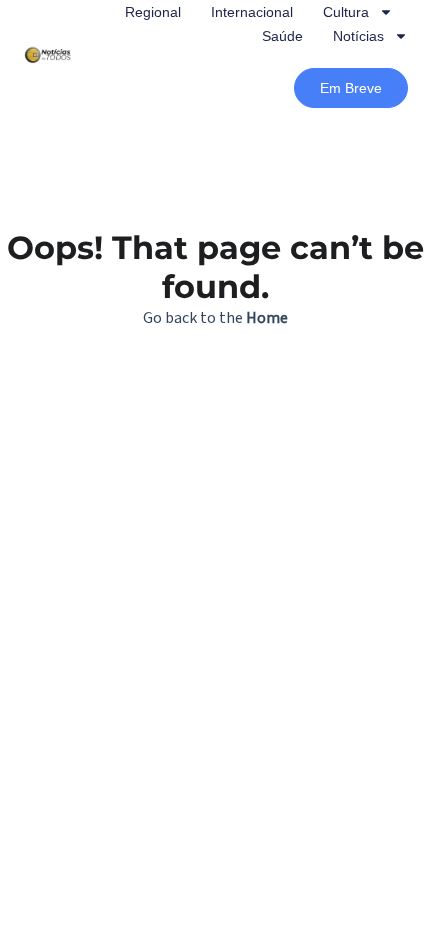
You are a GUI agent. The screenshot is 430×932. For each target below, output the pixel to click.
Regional (153, 12)
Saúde (282, 36)
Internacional (252, 12)
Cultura (346, 12)
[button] (351, 88)
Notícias (358, 36)
